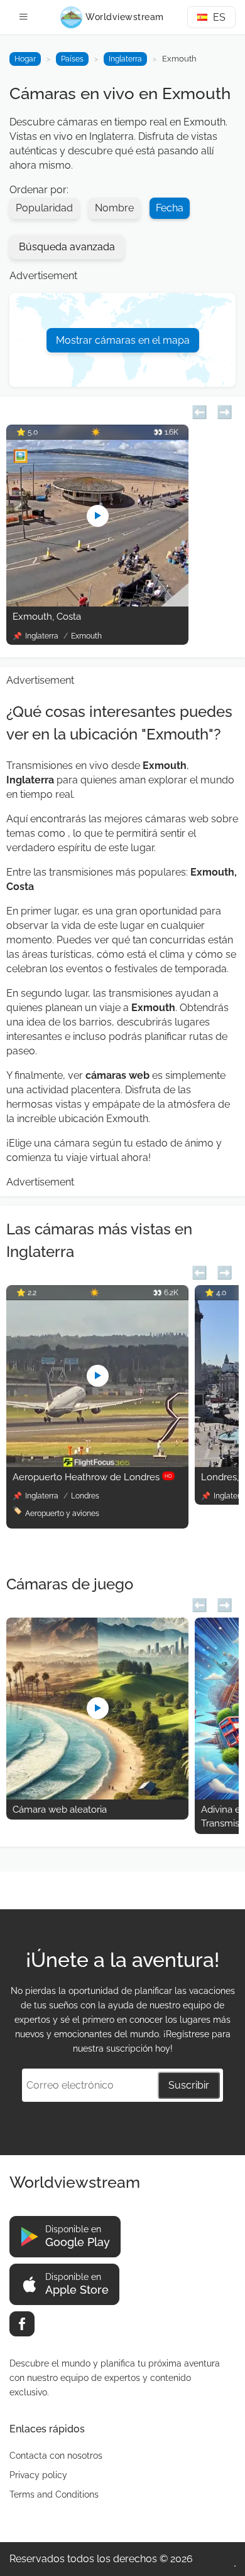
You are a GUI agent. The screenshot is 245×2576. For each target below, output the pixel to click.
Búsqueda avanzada (67, 247)
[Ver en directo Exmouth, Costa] (97, 603)
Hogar (25, 59)
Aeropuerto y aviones (62, 1513)
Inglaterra (125, 59)
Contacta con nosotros (56, 2456)
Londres (85, 1496)
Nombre (114, 208)
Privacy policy (38, 2475)
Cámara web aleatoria (60, 1810)
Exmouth (86, 636)
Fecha (170, 208)
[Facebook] (22, 2324)
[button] (199, 411)
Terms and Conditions (54, 2494)
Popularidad (44, 208)
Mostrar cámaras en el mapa (123, 340)
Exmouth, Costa (47, 617)
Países (72, 59)
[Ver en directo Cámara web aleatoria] (97, 1796)
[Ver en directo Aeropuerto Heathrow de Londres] (97, 1464)
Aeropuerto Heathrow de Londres (92, 1477)
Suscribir (189, 2085)
